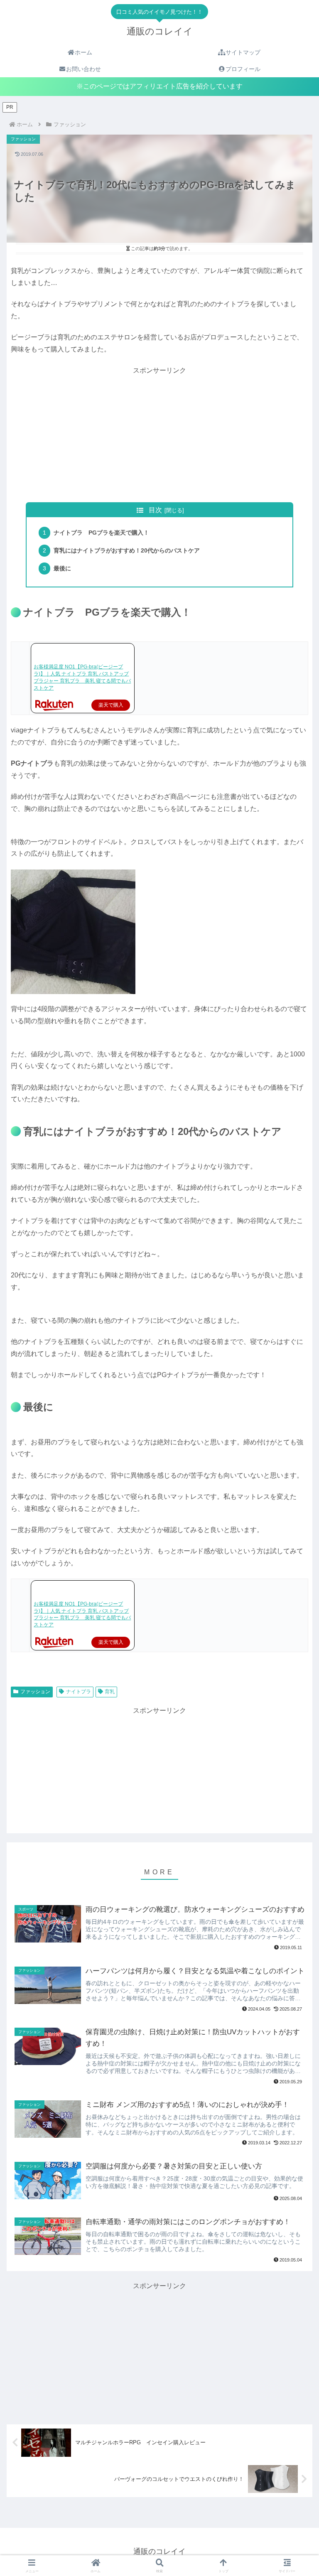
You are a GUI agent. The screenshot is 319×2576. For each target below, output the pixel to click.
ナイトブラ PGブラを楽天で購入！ (101, 533)
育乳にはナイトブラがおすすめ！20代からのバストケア (127, 550)
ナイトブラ (79, 1692)
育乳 (110, 1692)
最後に (62, 568)
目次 (155, 510)
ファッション (35, 1692)
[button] (294, 1540)
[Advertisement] (159, 435)
